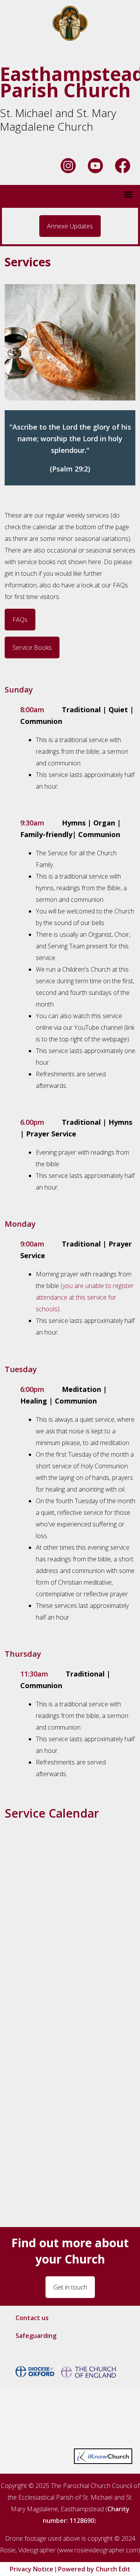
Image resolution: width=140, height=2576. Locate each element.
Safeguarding (36, 2336)
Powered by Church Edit (94, 2569)
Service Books (32, 647)
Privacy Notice (31, 2569)
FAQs (20, 620)
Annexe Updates (70, 226)
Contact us (32, 2318)
